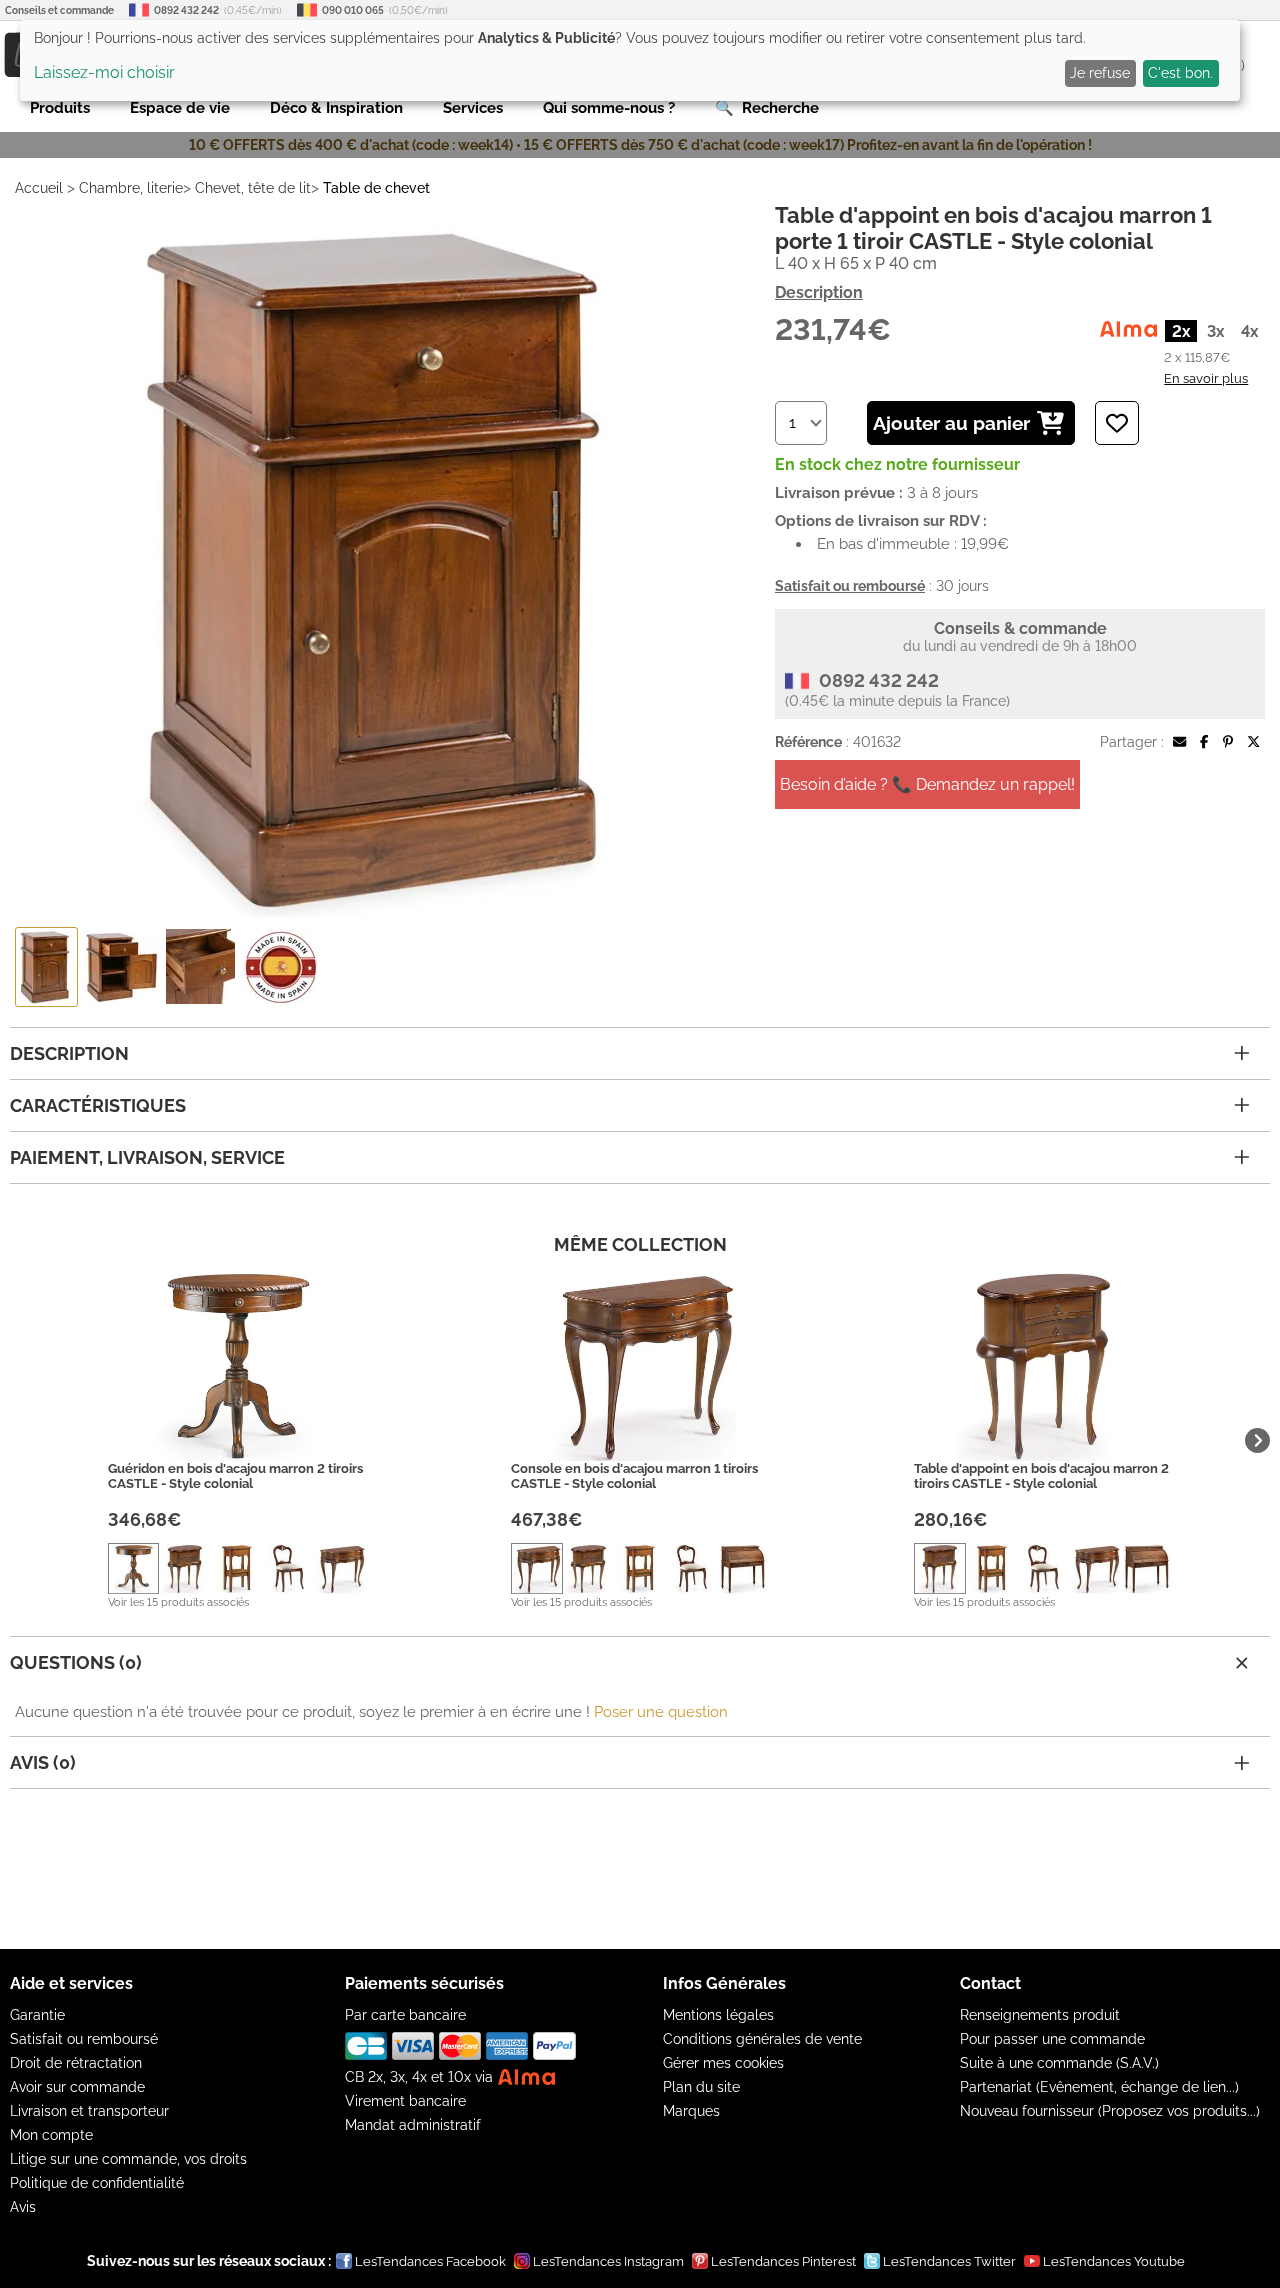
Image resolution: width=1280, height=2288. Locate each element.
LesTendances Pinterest (783, 2261)
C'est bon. (1180, 73)
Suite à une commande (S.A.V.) (1059, 2063)
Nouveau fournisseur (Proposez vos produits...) (1110, 2111)
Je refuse (1100, 73)
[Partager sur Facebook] (1204, 742)
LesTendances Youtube (1114, 2261)
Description (819, 292)
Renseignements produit (1040, 2015)
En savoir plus (1206, 378)
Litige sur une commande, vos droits (128, 2159)
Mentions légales (718, 2015)
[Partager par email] (1179, 742)
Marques (691, 2111)
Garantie (37, 2015)
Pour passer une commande (1052, 2039)
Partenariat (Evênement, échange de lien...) (1099, 2087)
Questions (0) (76, 1662)
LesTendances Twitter (949, 2261)
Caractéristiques (98, 1105)
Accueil (39, 188)
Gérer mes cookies (723, 2063)
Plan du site (701, 2087)
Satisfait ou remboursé (84, 2039)
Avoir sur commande (77, 2087)
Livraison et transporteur (89, 2111)
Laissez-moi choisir (104, 72)
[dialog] (630, 60)
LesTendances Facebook (430, 2261)
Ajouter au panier (951, 423)
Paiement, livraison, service (147, 1157)
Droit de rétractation (76, 2063)
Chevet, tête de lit (253, 188)
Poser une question (661, 1712)
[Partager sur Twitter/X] (1253, 742)
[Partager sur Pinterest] (1228, 742)
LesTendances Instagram (608, 2261)
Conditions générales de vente (762, 2039)
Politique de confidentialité (97, 2183)
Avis (23, 2207)
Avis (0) (43, 1762)
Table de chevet (376, 188)
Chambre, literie (131, 188)
